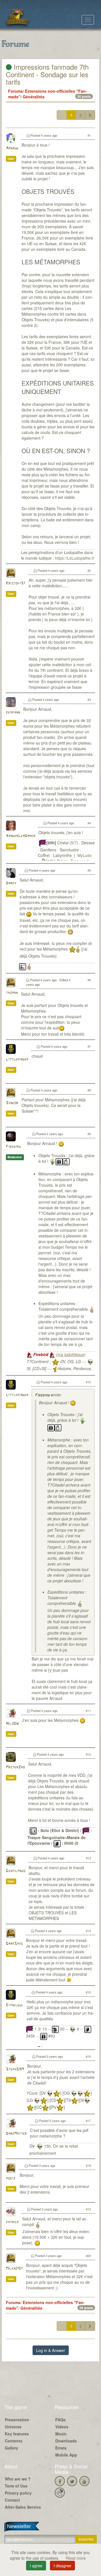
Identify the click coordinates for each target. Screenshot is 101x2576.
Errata (61, 2448)
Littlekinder (17, 1059)
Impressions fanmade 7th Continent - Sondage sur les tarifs (47, 74)
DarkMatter (16, 2134)
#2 (89, 570)
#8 (89, 1090)
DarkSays (14, 1944)
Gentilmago (16, 1871)
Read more (76, 2558)
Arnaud (12, 148)
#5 (89, 870)
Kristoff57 (16, 583)
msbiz (11, 2179)
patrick (12, 2222)
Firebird (13, 1147)
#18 (88, 2165)
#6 (89, 980)
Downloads (66, 2441)
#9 (89, 1134)
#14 (88, 1931)
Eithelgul (15, 2005)
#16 (88, 2056)
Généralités (34, 97)
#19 (88, 2209)
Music (61, 2434)
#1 (89, 135)
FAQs (60, 2420)
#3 (89, 699)
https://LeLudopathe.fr (75, 558)
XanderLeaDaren (20, 836)
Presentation (17, 2420)
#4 (89, 823)
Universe (13, 2427)
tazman (12, 993)
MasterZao (15, 1767)
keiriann (13, 713)
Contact (12, 2500)
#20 (88, 2256)
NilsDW (12, 1724)
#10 (88, 1382)
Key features (17, 2434)
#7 (89, 1046)
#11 (88, 1711)
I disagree (62, 2566)
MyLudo (85, 855)
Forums (15, 91)
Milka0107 (14, 2269)
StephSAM (15, 2069)
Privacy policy (18, 2493)
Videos (62, 2427)
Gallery (12, 2448)
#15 (88, 1992)
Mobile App (66, 2455)
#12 (88, 1754)
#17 (88, 2121)
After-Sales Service (23, 2507)
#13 (88, 1858)
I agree (36, 2566)
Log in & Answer (51, 2350)
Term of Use (16, 2486)
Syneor (12, 1103)
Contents (14, 2441)
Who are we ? (18, 2479)
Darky (11, 883)
